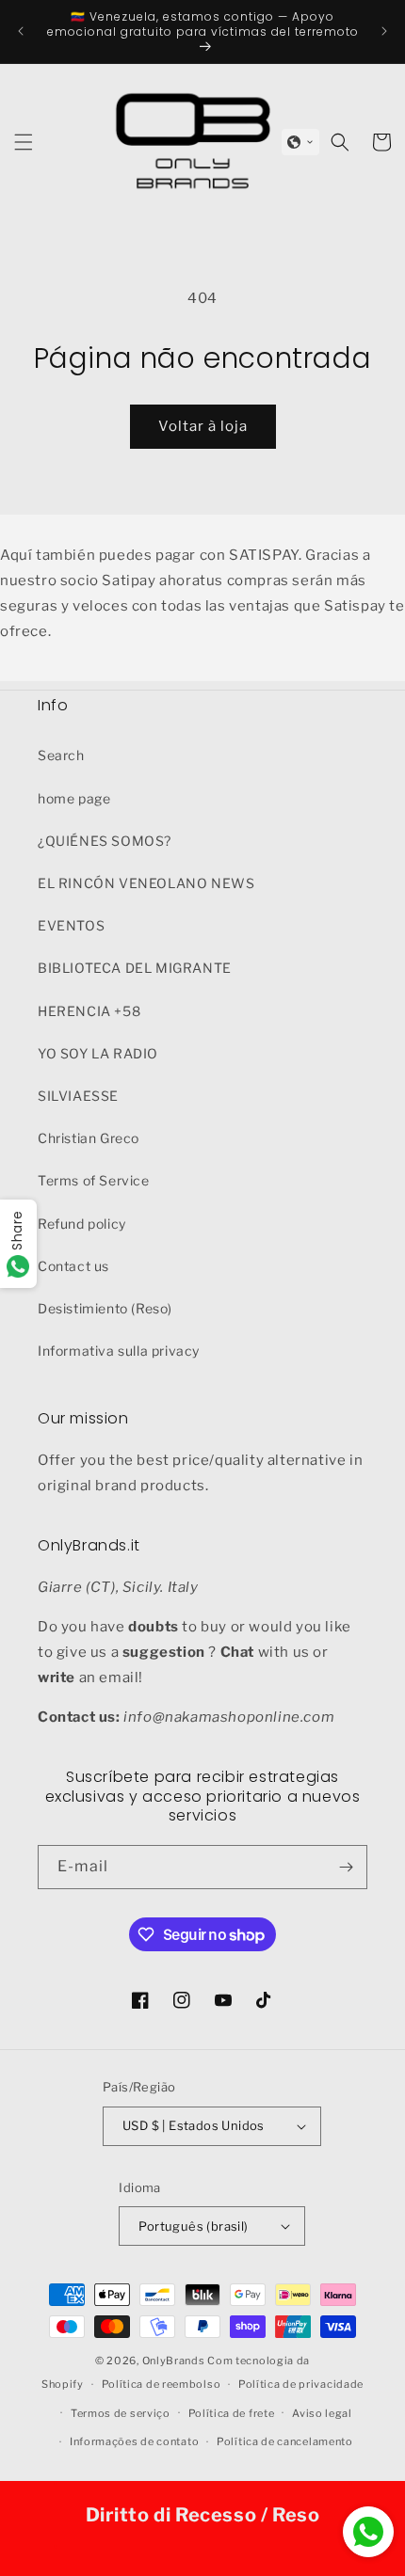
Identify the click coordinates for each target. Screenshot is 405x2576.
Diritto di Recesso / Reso (203, 2515)
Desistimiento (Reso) (105, 1308)
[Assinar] (346, 1867)
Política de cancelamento (285, 2441)
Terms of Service (94, 1180)
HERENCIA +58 (89, 1011)
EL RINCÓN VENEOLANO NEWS (146, 883)
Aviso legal (322, 2413)
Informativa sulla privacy (119, 1351)
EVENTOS (71, 925)
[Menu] (24, 142)
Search (61, 755)
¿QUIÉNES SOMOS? (105, 841)
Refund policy (82, 1224)
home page (74, 798)
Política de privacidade (301, 2384)
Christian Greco (89, 1138)
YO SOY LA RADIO (98, 1053)
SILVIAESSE (78, 1096)
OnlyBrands (174, 2361)
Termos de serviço (121, 2413)
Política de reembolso (162, 2384)
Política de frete (232, 2413)
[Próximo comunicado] (384, 31)
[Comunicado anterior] (21, 31)
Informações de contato (134, 2441)
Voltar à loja (203, 426)
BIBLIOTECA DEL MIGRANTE (135, 968)
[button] (300, 142)
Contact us (73, 1266)
